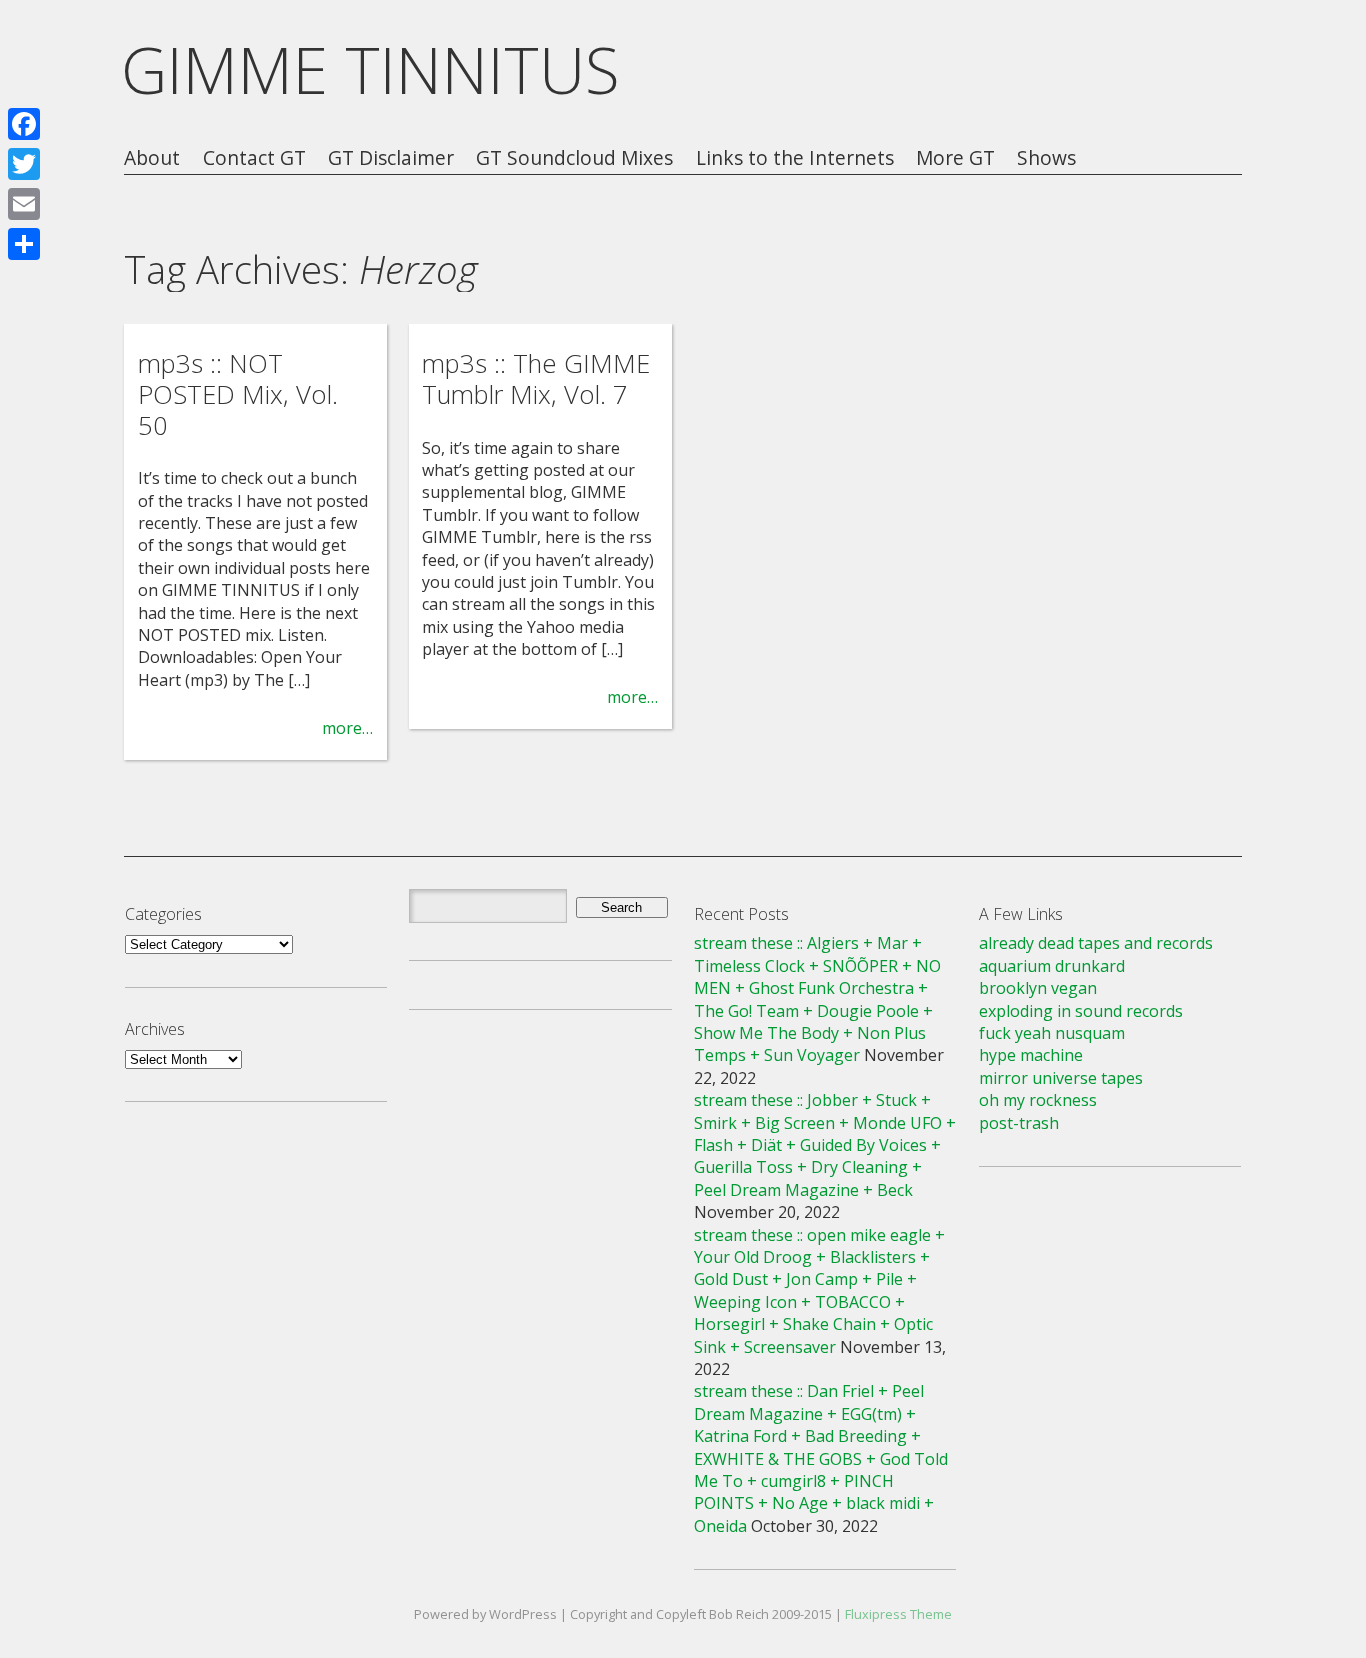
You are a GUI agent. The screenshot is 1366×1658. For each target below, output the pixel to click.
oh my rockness (1038, 1100)
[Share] (24, 244)
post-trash (1019, 1123)
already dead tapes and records (1096, 943)
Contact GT (254, 158)
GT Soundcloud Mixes (574, 158)
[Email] (24, 204)
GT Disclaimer (391, 158)
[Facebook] (24, 124)
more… (347, 728)
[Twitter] (24, 164)
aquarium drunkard (1052, 966)
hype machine (1031, 1055)
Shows (1046, 158)
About (152, 158)
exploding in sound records (1081, 1011)
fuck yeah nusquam (1052, 1033)
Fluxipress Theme (898, 1614)
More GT (955, 158)
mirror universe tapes (1061, 1078)
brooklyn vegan (1038, 988)
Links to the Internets (795, 158)
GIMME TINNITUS (370, 69)
